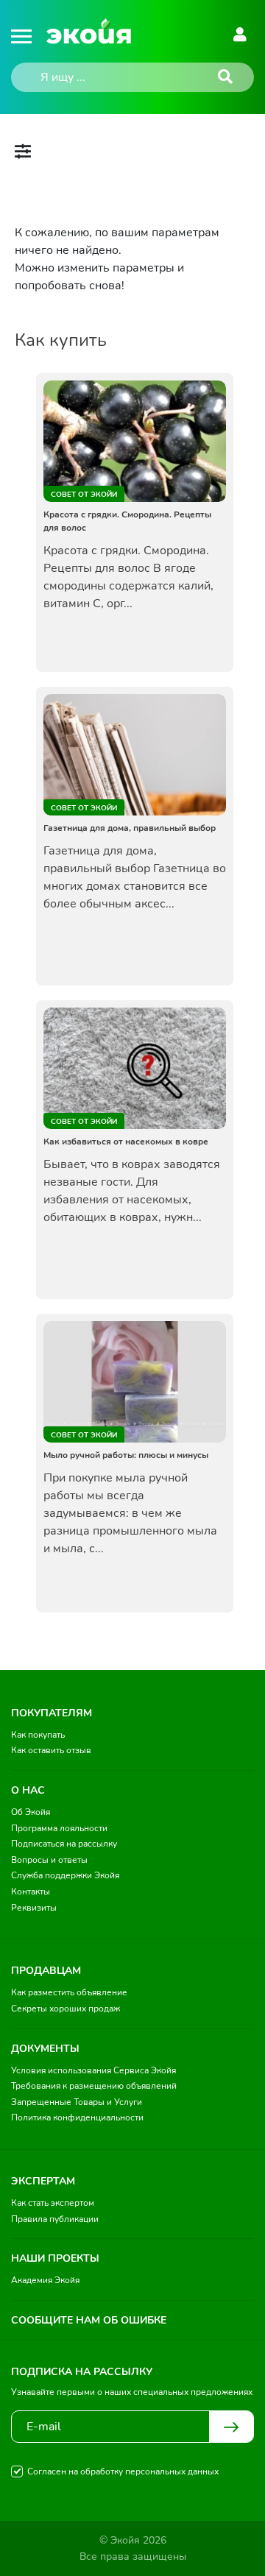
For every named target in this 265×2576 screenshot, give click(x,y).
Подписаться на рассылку (64, 1844)
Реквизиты (34, 1908)
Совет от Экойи (84, 495)
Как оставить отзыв (51, 1750)
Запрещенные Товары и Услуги (77, 2102)
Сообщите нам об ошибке (89, 2320)
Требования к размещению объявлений (94, 2086)
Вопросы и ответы (49, 1860)
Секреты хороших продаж (66, 2009)
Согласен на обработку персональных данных (123, 2471)
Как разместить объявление (69, 1992)
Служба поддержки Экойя (65, 1875)
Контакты (31, 1892)
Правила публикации (55, 2219)
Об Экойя (31, 1812)
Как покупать (38, 1735)
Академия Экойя (45, 2280)
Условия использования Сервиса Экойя (93, 2070)
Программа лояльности (59, 1828)
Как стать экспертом (53, 2203)
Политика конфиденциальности (77, 2117)
